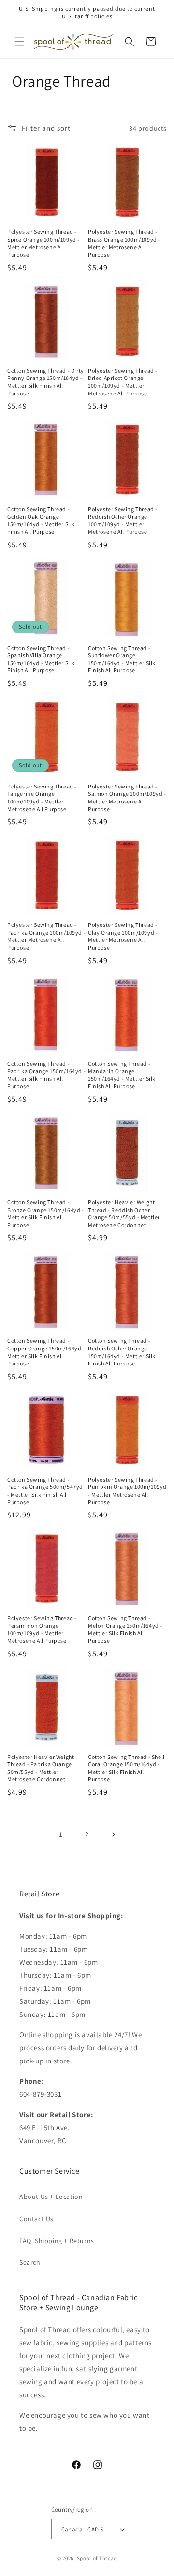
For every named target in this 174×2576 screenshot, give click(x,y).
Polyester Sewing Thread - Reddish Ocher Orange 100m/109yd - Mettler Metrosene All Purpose (123, 520)
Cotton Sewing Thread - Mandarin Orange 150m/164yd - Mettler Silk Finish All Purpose (122, 1075)
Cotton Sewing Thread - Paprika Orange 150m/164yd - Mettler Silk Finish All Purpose (46, 1075)
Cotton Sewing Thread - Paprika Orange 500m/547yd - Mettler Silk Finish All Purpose (45, 1491)
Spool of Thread (97, 2558)
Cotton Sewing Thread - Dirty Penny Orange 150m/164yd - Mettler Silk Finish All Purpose (46, 382)
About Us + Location (51, 2197)
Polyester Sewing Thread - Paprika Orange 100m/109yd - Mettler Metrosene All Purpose (46, 936)
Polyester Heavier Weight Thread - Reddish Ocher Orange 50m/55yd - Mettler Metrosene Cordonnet (124, 1213)
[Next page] (113, 1834)
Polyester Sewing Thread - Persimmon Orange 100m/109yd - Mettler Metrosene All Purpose (42, 1629)
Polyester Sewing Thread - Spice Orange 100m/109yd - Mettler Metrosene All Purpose (43, 243)
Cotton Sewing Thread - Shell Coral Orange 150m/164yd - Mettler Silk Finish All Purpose (126, 1768)
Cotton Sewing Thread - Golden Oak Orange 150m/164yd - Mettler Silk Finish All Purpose (41, 520)
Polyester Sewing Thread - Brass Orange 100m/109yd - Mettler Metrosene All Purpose (124, 243)
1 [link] (61, 1834)
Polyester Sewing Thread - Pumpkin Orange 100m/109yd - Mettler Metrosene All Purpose (127, 1491)
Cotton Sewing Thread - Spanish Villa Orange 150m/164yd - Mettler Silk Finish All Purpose (41, 659)
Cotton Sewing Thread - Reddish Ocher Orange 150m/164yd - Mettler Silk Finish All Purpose (122, 1352)
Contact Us (36, 2219)
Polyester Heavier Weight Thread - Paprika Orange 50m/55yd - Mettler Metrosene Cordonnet (41, 1768)
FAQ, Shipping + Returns (57, 2241)
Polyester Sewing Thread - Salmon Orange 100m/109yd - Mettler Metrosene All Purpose (127, 798)
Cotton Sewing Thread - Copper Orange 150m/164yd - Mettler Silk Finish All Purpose (46, 1352)
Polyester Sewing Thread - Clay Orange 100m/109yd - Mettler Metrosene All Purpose (123, 936)
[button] (19, 42)
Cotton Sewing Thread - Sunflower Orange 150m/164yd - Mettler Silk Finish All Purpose (122, 659)
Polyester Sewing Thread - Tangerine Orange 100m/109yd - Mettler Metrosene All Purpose (42, 798)
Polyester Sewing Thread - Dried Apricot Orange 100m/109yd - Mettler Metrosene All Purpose (123, 382)
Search (30, 2262)
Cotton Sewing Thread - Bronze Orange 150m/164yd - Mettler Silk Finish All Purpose (46, 1213)
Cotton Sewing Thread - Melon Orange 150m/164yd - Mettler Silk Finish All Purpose (125, 1629)
